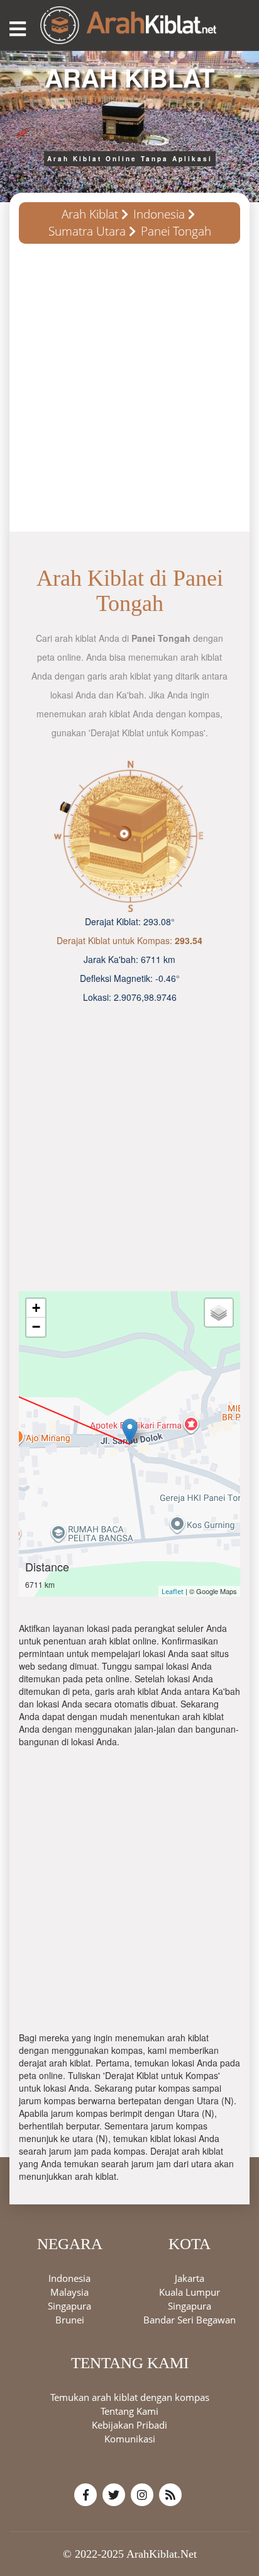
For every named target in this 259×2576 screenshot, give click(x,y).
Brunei (70, 2320)
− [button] (36, 1327)
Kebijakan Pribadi (129, 2425)
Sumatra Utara (87, 231)
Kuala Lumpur (190, 2292)
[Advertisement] (129, 392)
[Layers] (219, 1313)
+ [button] (36, 1308)
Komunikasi (130, 2439)
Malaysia (69, 2292)
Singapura (69, 2306)
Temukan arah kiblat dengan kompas (130, 2397)
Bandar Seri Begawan (190, 2320)
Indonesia (159, 214)
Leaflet (173, 1591)
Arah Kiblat (90, 214)
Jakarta (190, 2278)
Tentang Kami (129, 2411)
